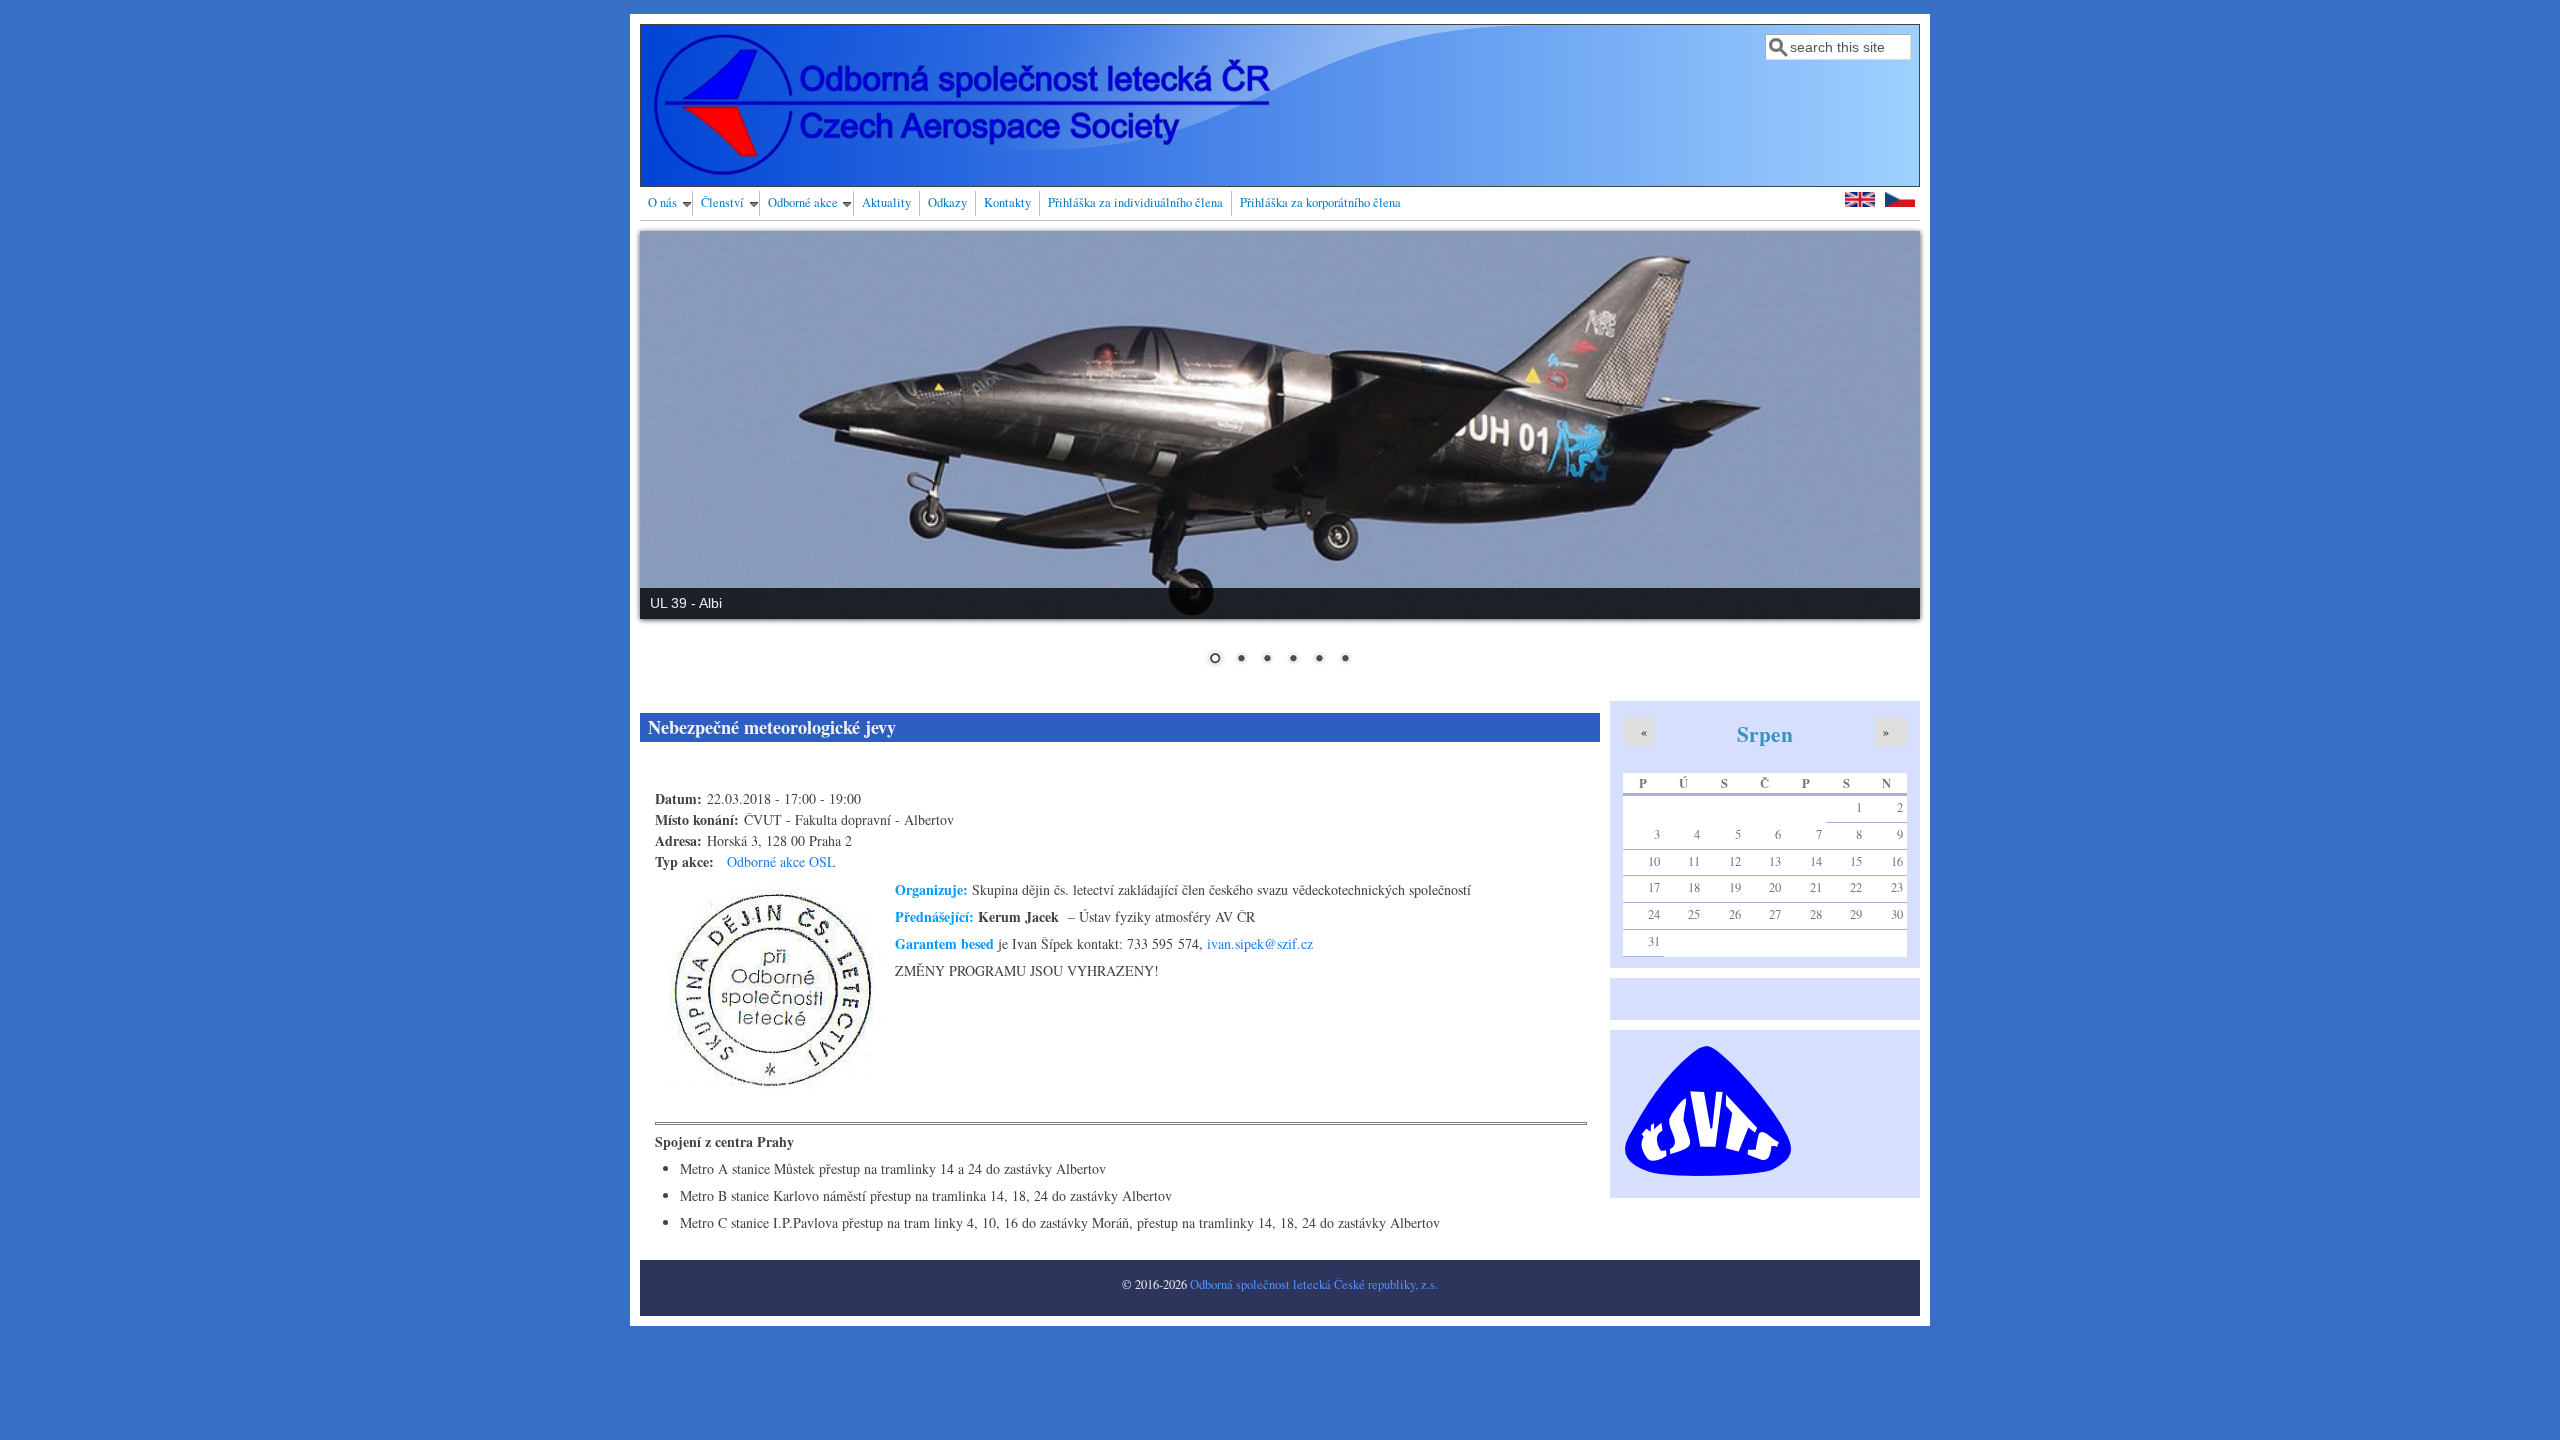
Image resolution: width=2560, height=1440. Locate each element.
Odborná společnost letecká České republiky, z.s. (1314, 1284)
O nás (662, 202)
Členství (722, 202)
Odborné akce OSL (781, 861)
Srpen (1765, 733)
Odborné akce (803, 202)
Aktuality (886, 202)
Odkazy (947, 202)
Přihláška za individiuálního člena (1135, 202)
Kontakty (1007, 202)
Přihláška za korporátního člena (1320, 202)
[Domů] (962, 171)
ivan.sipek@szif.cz (1260, 943)
